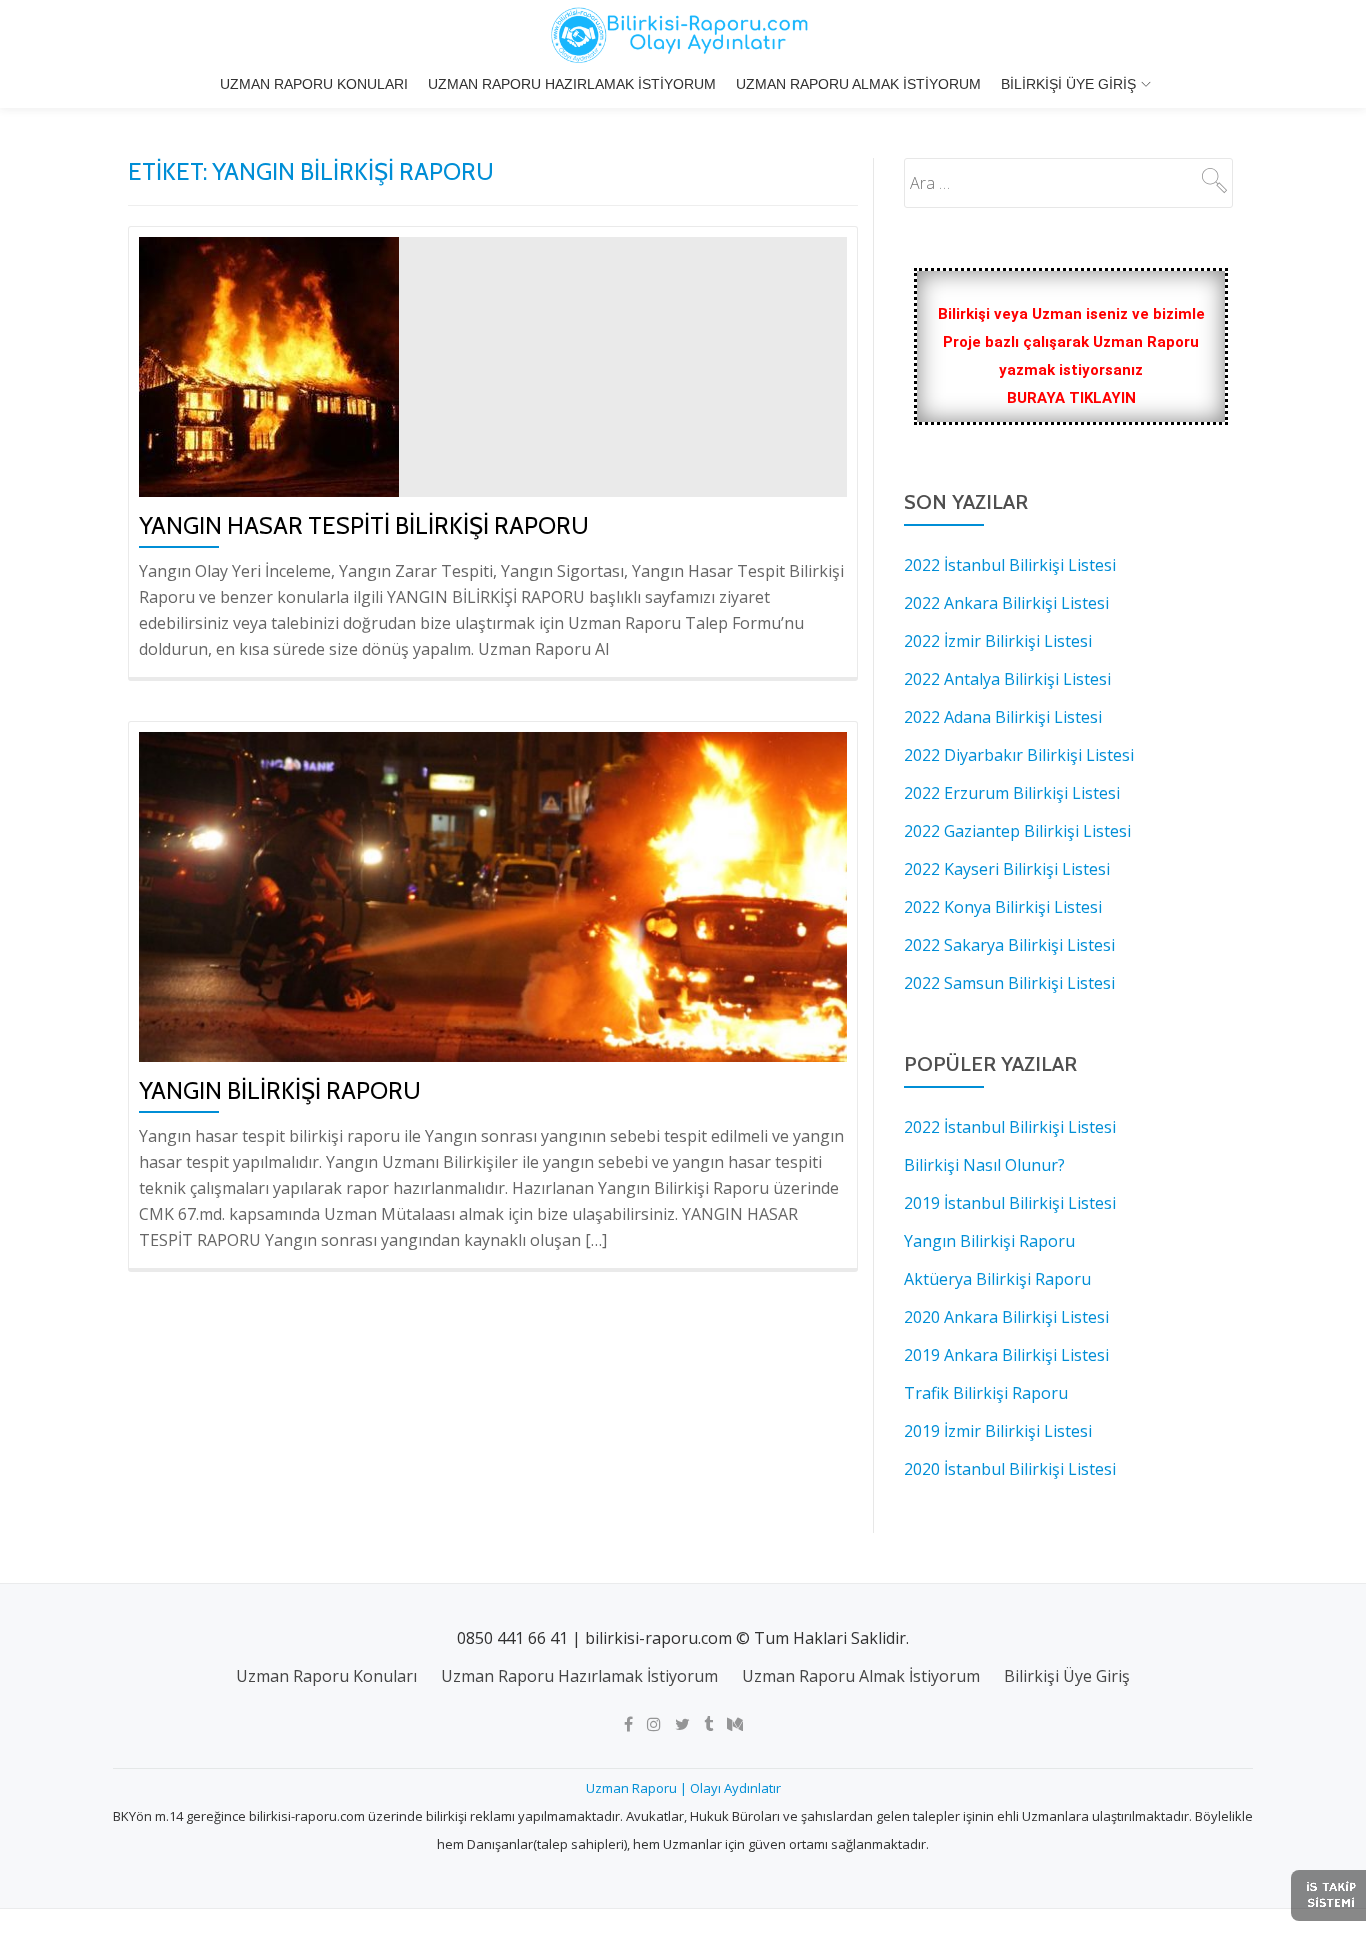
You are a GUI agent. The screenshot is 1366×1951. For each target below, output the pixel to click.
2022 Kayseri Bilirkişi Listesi (1007, 869)
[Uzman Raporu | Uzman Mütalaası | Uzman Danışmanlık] (683, 35)
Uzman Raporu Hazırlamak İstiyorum (572, 84)
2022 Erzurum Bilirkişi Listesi (1012, 793)
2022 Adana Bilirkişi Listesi (1003, 717)
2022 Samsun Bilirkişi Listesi (1009, 983)
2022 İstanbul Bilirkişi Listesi (1010, 565)
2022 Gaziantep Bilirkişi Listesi (1017, 831)
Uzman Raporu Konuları (314, 84)
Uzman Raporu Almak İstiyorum (858, 84)
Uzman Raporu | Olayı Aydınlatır (683, 1788)
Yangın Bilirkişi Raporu (280, 1090)
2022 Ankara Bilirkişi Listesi (1006, 603)
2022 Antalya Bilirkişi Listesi (1007, 679)
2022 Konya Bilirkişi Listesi (1003, 907)
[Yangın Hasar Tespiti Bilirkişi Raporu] (269, 365)
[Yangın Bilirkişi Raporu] (493, 895)
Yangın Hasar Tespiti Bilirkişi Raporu (364, 525)
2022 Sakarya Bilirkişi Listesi (1009, 945)
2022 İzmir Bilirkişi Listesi (998, 641)
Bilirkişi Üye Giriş (1068, 84)
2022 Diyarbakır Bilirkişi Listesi (1019, 755)
